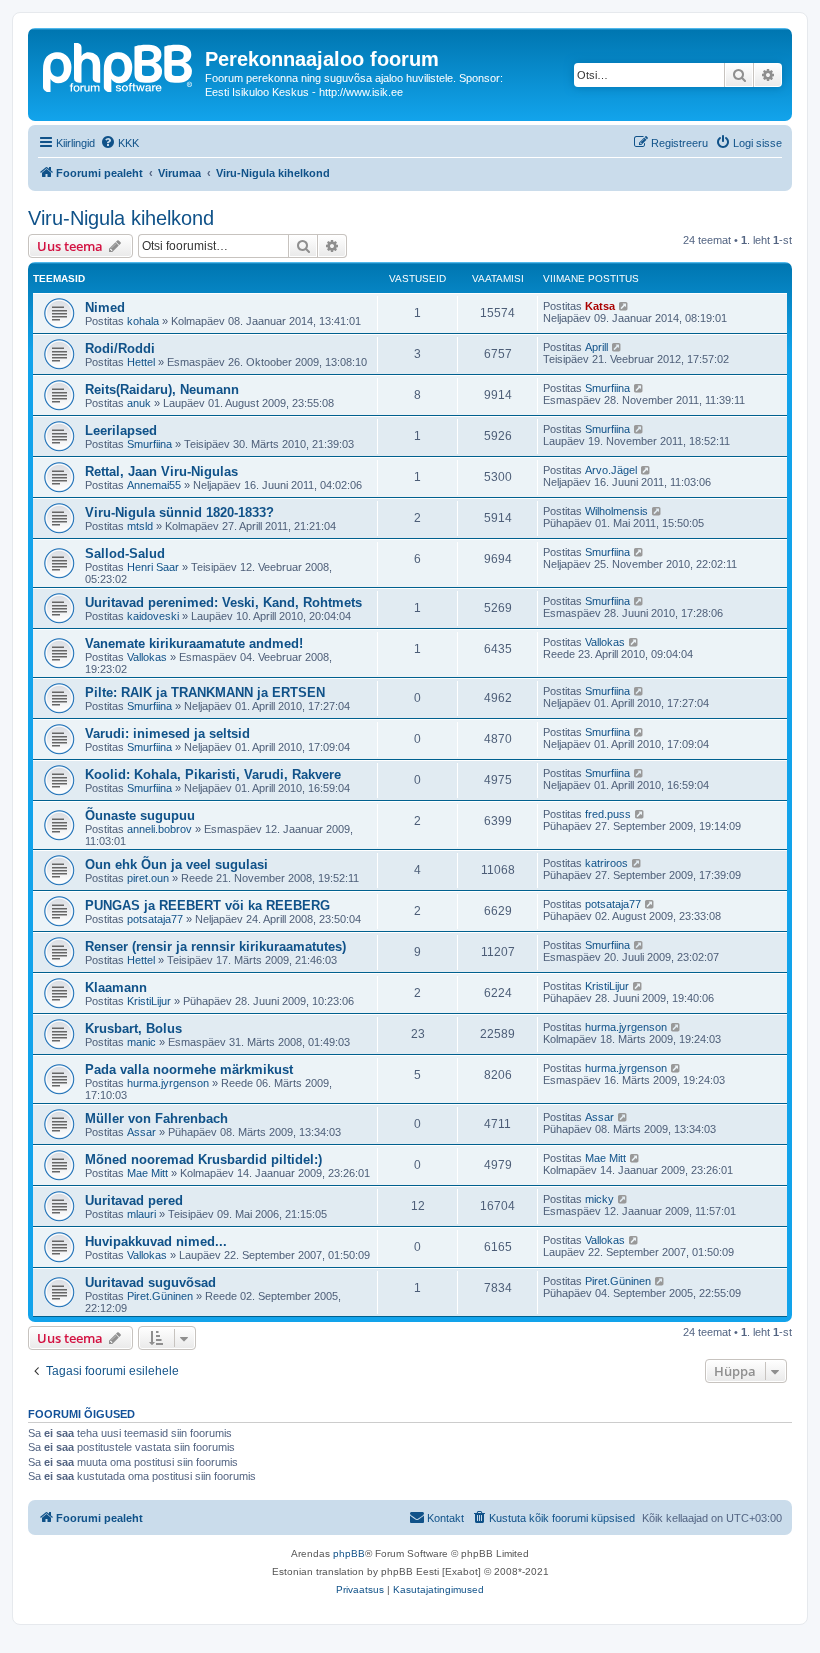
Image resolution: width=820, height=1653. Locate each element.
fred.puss (608, 814)
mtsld (140, 526)
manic (141, 1042)
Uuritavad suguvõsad (150, 1282)
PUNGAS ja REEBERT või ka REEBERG (207, 905)
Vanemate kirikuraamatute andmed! (194, 643)
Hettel (141, 362)
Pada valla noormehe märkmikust (189, 1069)
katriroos (606, 863)
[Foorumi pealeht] (119, 65)
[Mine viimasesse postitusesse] (624, 306)
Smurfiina (607, 388)
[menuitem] (119, 143)
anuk (139, 403)
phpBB (349, 1553)
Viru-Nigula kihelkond (121, 218)
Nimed (105, 307)
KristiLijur (149, 1001)
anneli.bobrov (159, 829)
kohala (143, 321)
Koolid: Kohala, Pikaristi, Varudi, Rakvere (213, 774)
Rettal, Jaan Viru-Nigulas (161, 471)
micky (599, 1199)
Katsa (600, 306)
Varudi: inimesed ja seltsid (167, 733)
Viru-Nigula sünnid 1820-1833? (179, 512)
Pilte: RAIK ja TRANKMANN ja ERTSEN (205, 692)
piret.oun (148, 878)
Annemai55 (154, 485)
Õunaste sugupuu (140, 815)
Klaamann (116, 987)
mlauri (141, 1214)
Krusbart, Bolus (133, 1028)
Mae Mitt (147, 1173)
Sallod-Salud (125, 553)
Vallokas (147, 657)
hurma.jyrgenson (626, 1027)
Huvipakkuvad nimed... (156, 1241)
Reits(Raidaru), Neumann (162, 389)
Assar (141, 1132)
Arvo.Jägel (611, 470)
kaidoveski (153, 616)
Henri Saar (153, 567)
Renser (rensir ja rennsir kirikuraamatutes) (215, 946)
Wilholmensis (616, 511)
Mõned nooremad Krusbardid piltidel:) (203, 1159)
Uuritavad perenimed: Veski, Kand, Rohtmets (223, 602)
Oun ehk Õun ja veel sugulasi (176, 864)
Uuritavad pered (134, 1200)
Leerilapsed (121, 430)
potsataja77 (155, 919)
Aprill (596, 347)
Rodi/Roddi (120, 348)
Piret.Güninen (160, 1296)
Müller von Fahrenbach (156, 1118)
